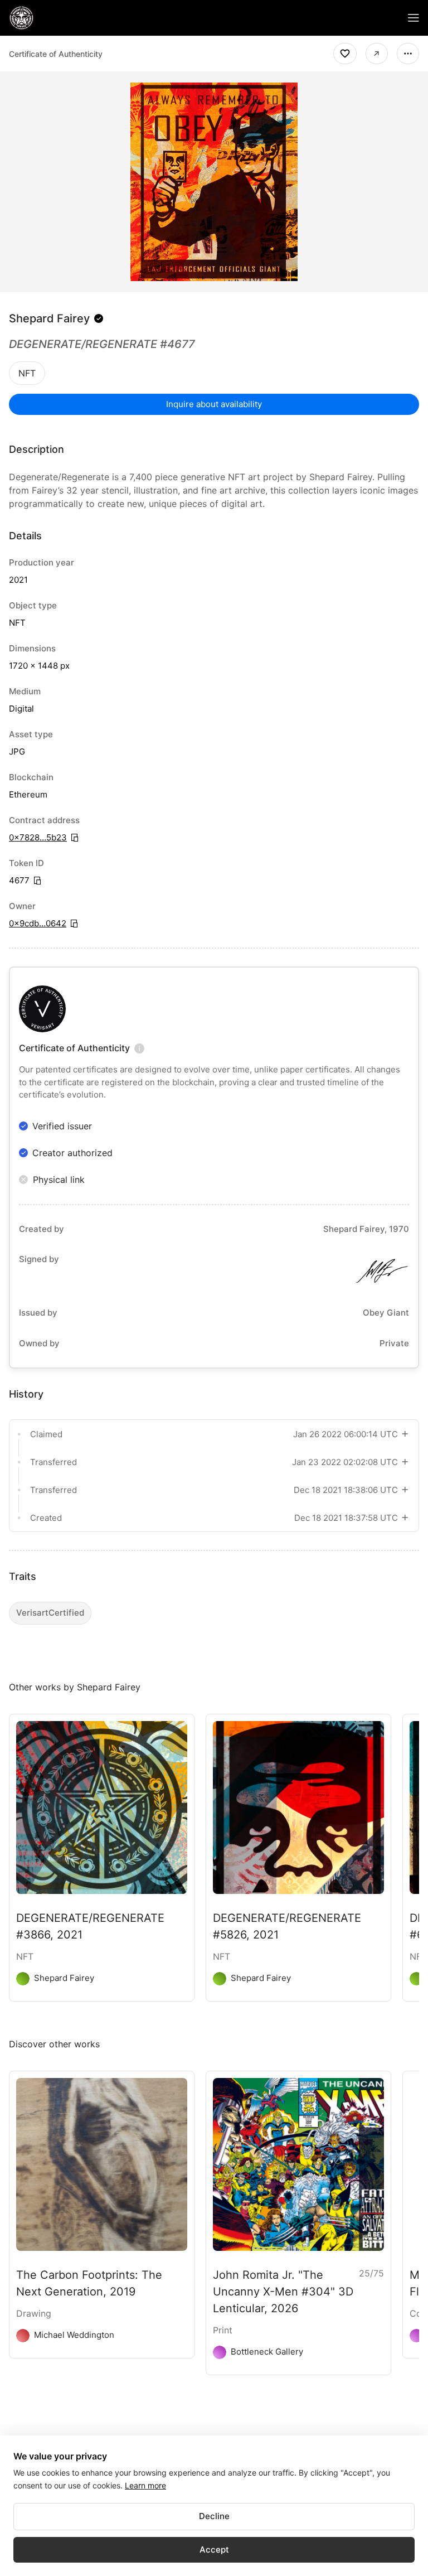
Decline (214, 2516)
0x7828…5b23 (38, 837)
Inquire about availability (214, 404)
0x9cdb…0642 (38, 923)
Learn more (145, 2485)
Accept (214, 2550)
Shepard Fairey (49, 318)
